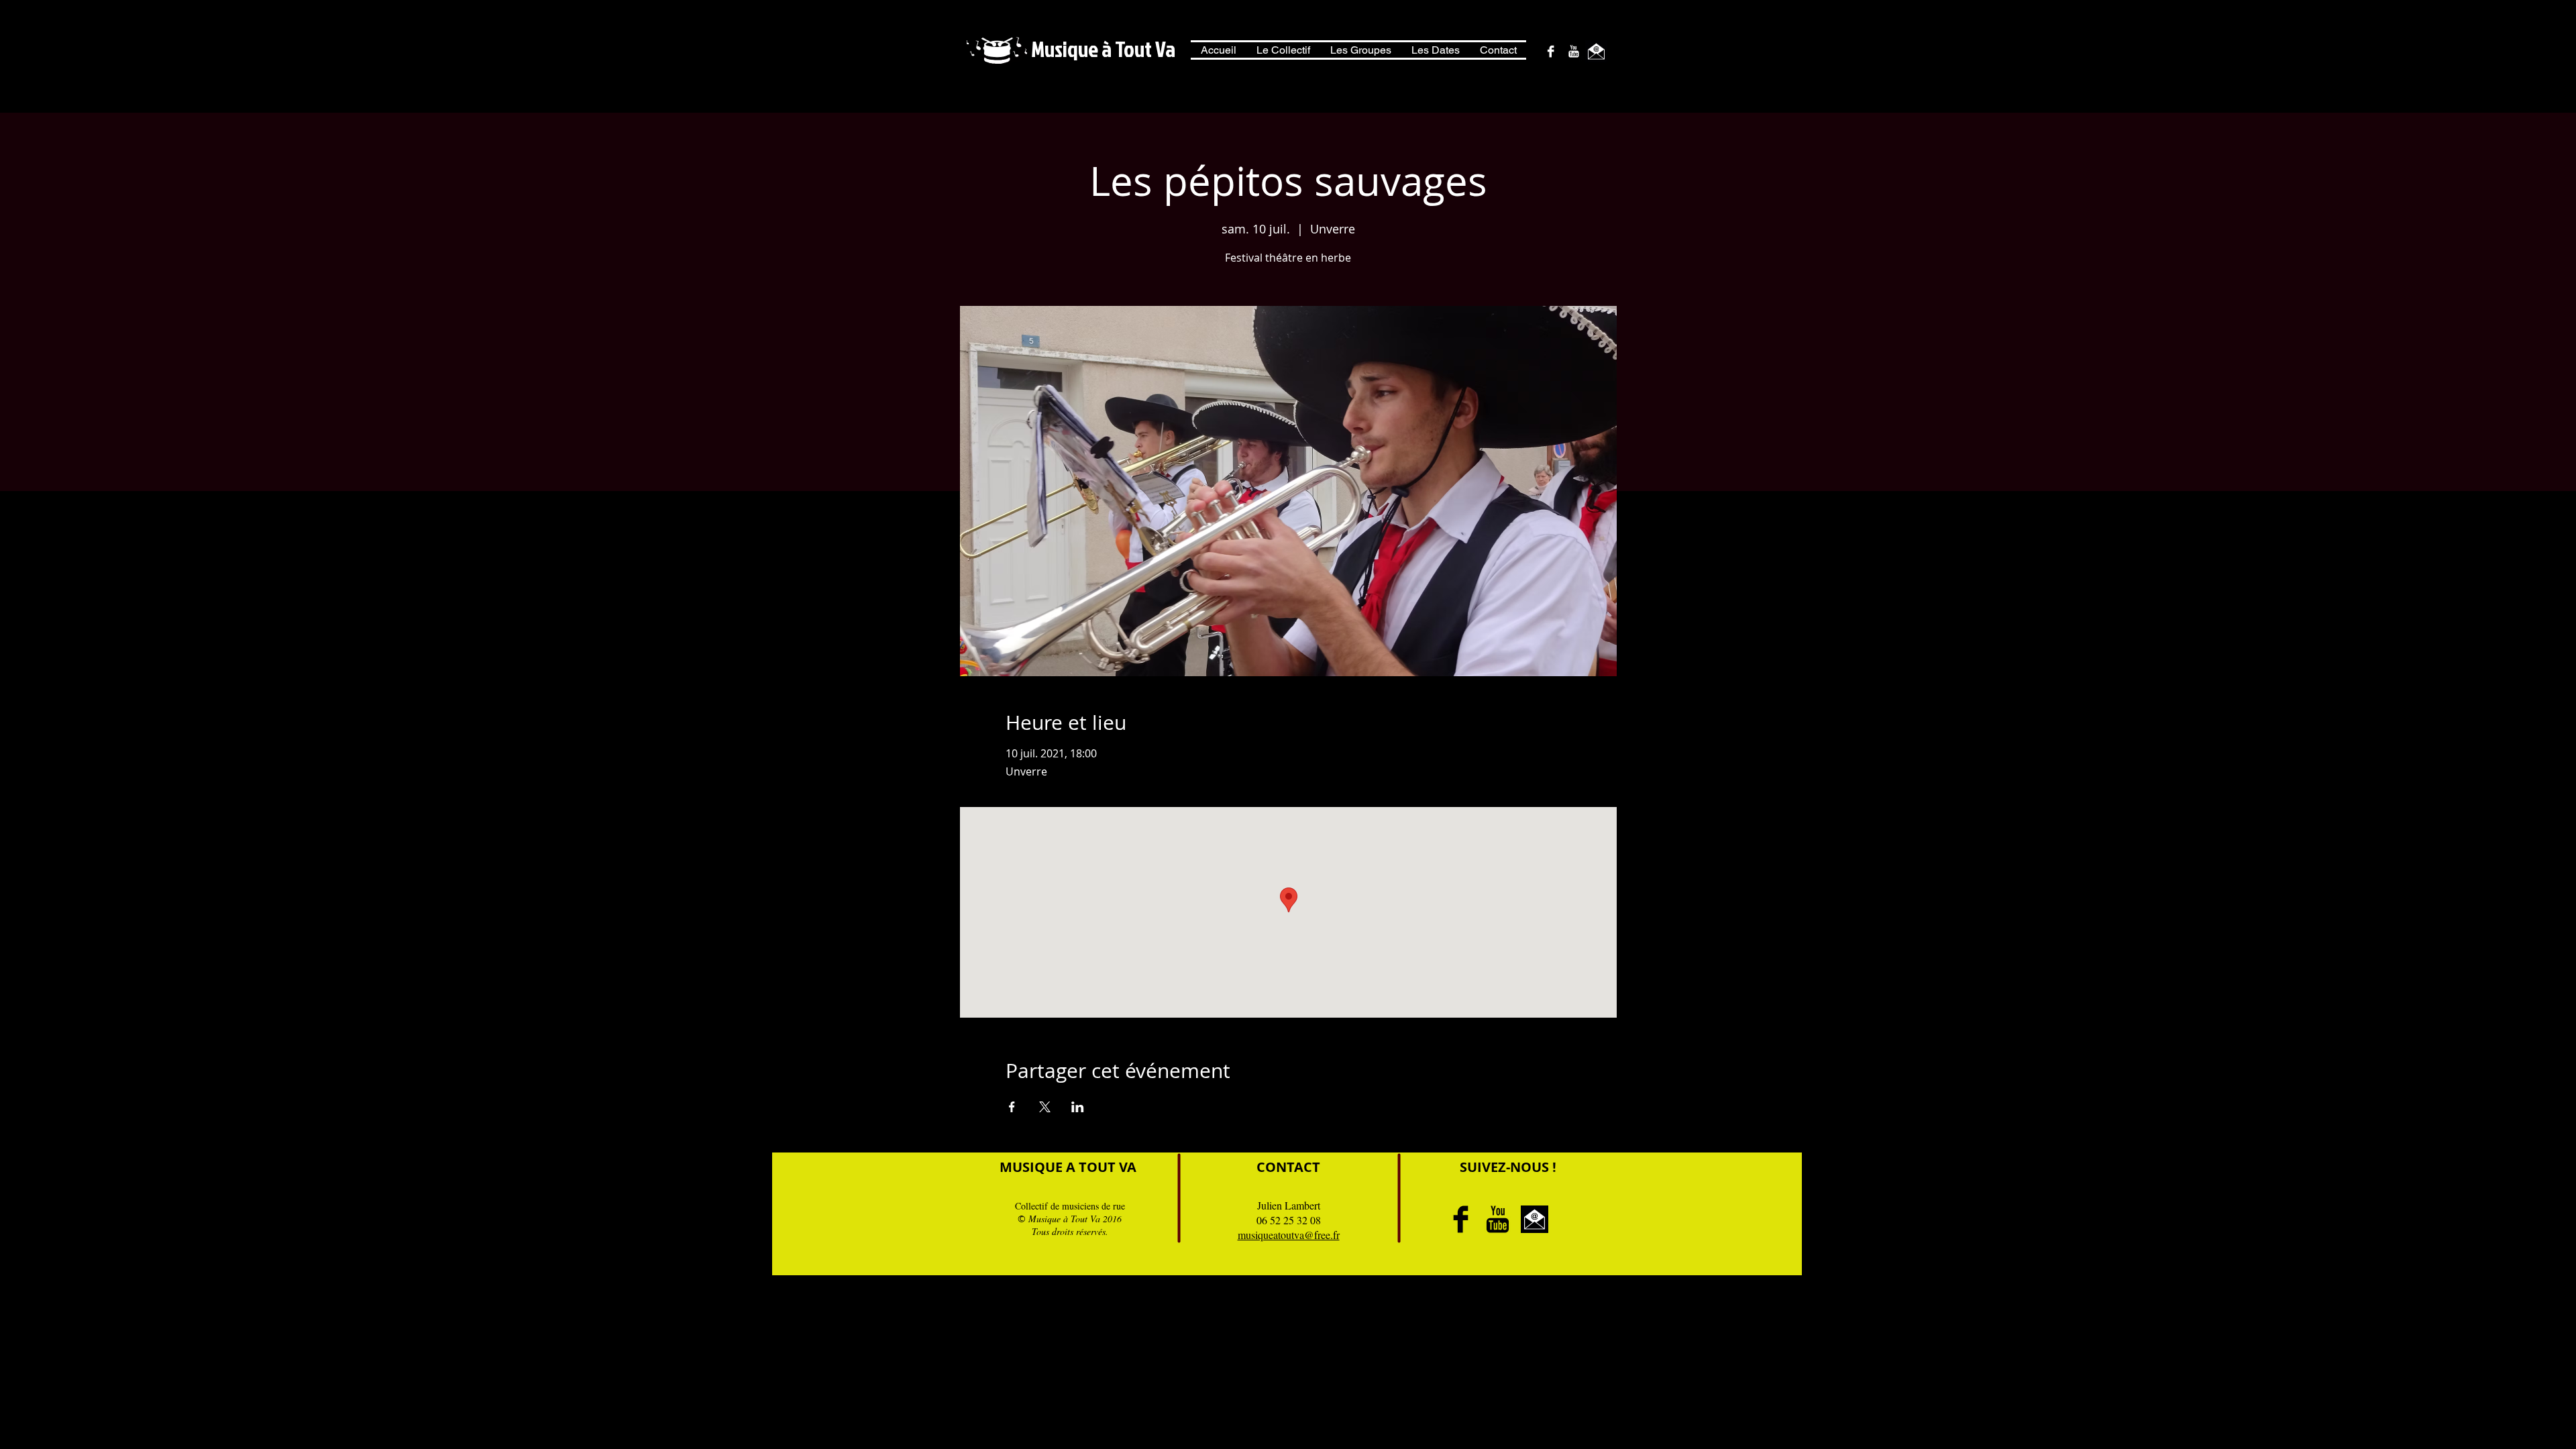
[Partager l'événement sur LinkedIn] (1078, 1107)
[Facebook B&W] (1551, 51)
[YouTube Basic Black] (1498, 1219)
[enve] (1596, 51)
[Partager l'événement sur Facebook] (1012, 1107)
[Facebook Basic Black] (1461, 1219)
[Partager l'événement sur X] (1045, 1107)
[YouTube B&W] (1573, 51)
